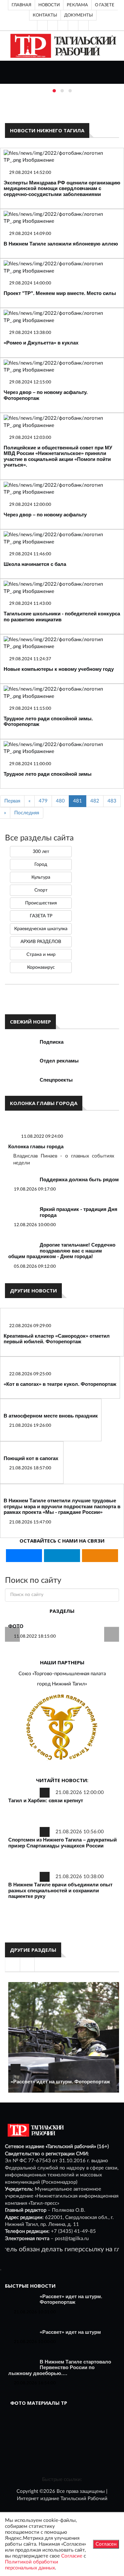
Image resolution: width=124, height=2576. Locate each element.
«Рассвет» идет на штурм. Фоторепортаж (60, 2082)
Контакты (45, 15)
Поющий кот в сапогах (31, 1458)
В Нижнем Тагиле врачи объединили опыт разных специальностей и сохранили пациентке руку (60, 1890)
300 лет (41, 852)
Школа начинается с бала (35, 564)
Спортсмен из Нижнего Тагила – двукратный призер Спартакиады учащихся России (62, 1843)
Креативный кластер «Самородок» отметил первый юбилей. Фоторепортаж (57, 1339)
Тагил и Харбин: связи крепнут (46, 1800)
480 (60, 801)
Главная (21, 5)
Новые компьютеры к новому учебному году (59, 669)
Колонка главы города (36, 1146)
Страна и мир (41, 955)
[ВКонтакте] (63, 25)
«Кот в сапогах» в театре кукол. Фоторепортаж (60, 1384)
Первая (12, 801)
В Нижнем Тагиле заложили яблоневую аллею (61, 244)
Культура (41, 877)
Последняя (27, 813)
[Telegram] (73, 25)
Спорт (41, 890)
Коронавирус (41, 967)
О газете (105, 5)
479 (43, 801)
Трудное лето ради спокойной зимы (48, 774)
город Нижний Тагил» (62, 1684)
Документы (79, 15)
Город (41, 864)
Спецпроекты (56, 1080)
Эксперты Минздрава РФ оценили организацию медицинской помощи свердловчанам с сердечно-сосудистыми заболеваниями (62, 188)
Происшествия (41, 903)
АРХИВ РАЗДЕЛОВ (41, 942)
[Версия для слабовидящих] (42, 25)
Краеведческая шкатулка (41, 929)
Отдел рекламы (59, 1061)
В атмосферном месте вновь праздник (51, 1416)
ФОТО (16, 1626)
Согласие (72, 2556)
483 (112, 801)
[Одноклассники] (83, 25)
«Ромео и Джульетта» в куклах (41, 343)
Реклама (77, 5)
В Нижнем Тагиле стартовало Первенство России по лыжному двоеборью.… (60, 2367)
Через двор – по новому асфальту (45, 515)
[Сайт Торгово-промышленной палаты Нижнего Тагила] (62, 1728)
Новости (49, 5)
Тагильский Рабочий (84, 2499)
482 (95, 801)
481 (78, 801)
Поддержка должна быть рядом (79, 1179)
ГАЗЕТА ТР (41, 916)
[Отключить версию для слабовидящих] (53, 25)
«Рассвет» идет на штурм (70, 2332)
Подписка (52, 1042)
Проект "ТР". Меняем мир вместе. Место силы (60, 293)
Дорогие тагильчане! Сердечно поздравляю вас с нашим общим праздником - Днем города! (62, 1251)
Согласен (106, 2544)
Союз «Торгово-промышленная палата (62, 1674)
